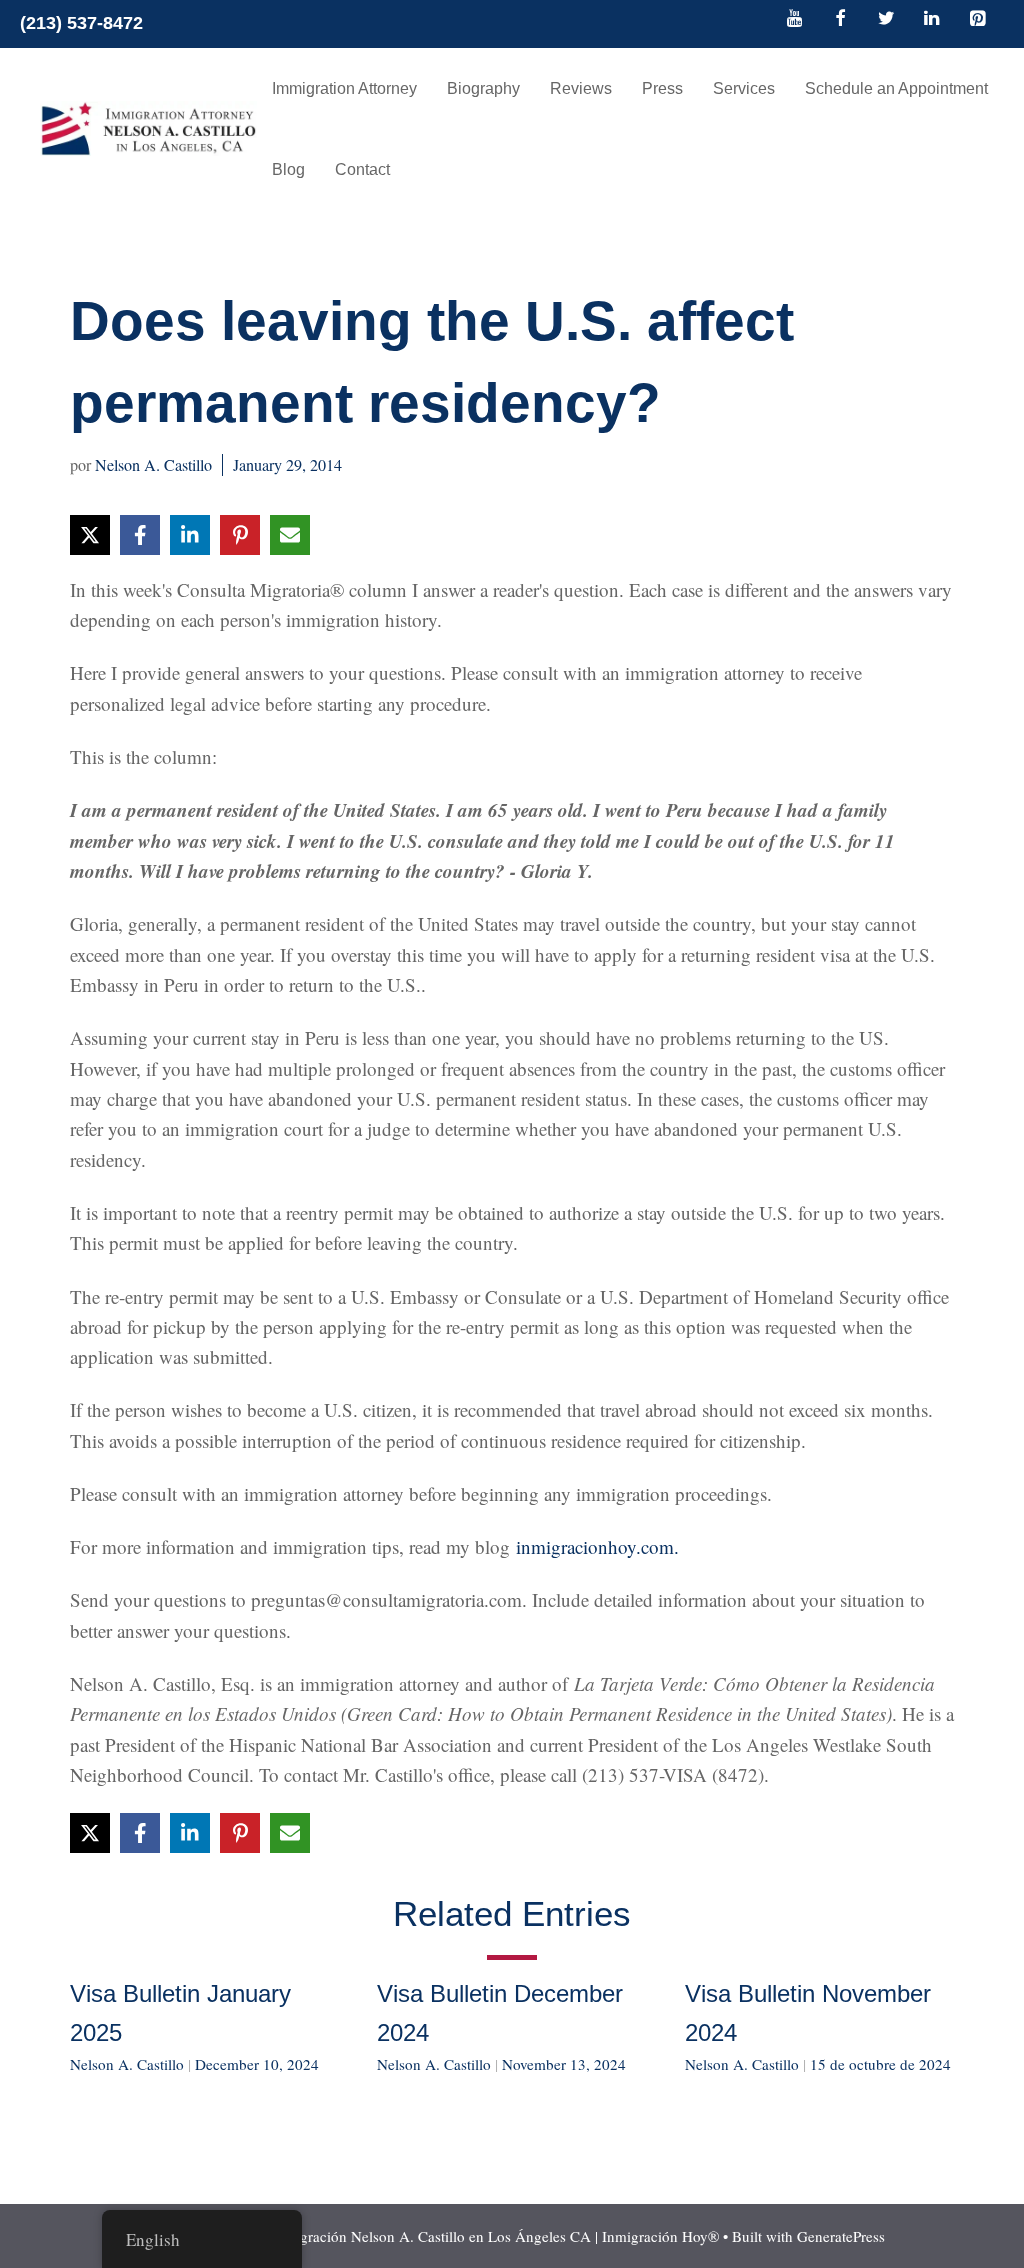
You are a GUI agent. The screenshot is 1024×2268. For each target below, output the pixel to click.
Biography (483, 88)
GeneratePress (841, 2236)
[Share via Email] (290, 535)
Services (744, 88)
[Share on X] (90, 535)
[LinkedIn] (932, 20)
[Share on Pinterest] (240, 535)
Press (662, 88)
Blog (288, 169)
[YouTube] (795, 20)
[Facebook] (841, 20)
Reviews (581, 88)
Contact (362, 169)
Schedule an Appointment (896, 88)
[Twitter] (886, 20)
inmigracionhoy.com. (597, 1546)
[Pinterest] (977, 20)
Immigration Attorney (344, 88)
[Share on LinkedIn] (190, 535)
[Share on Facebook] (140, 535)
